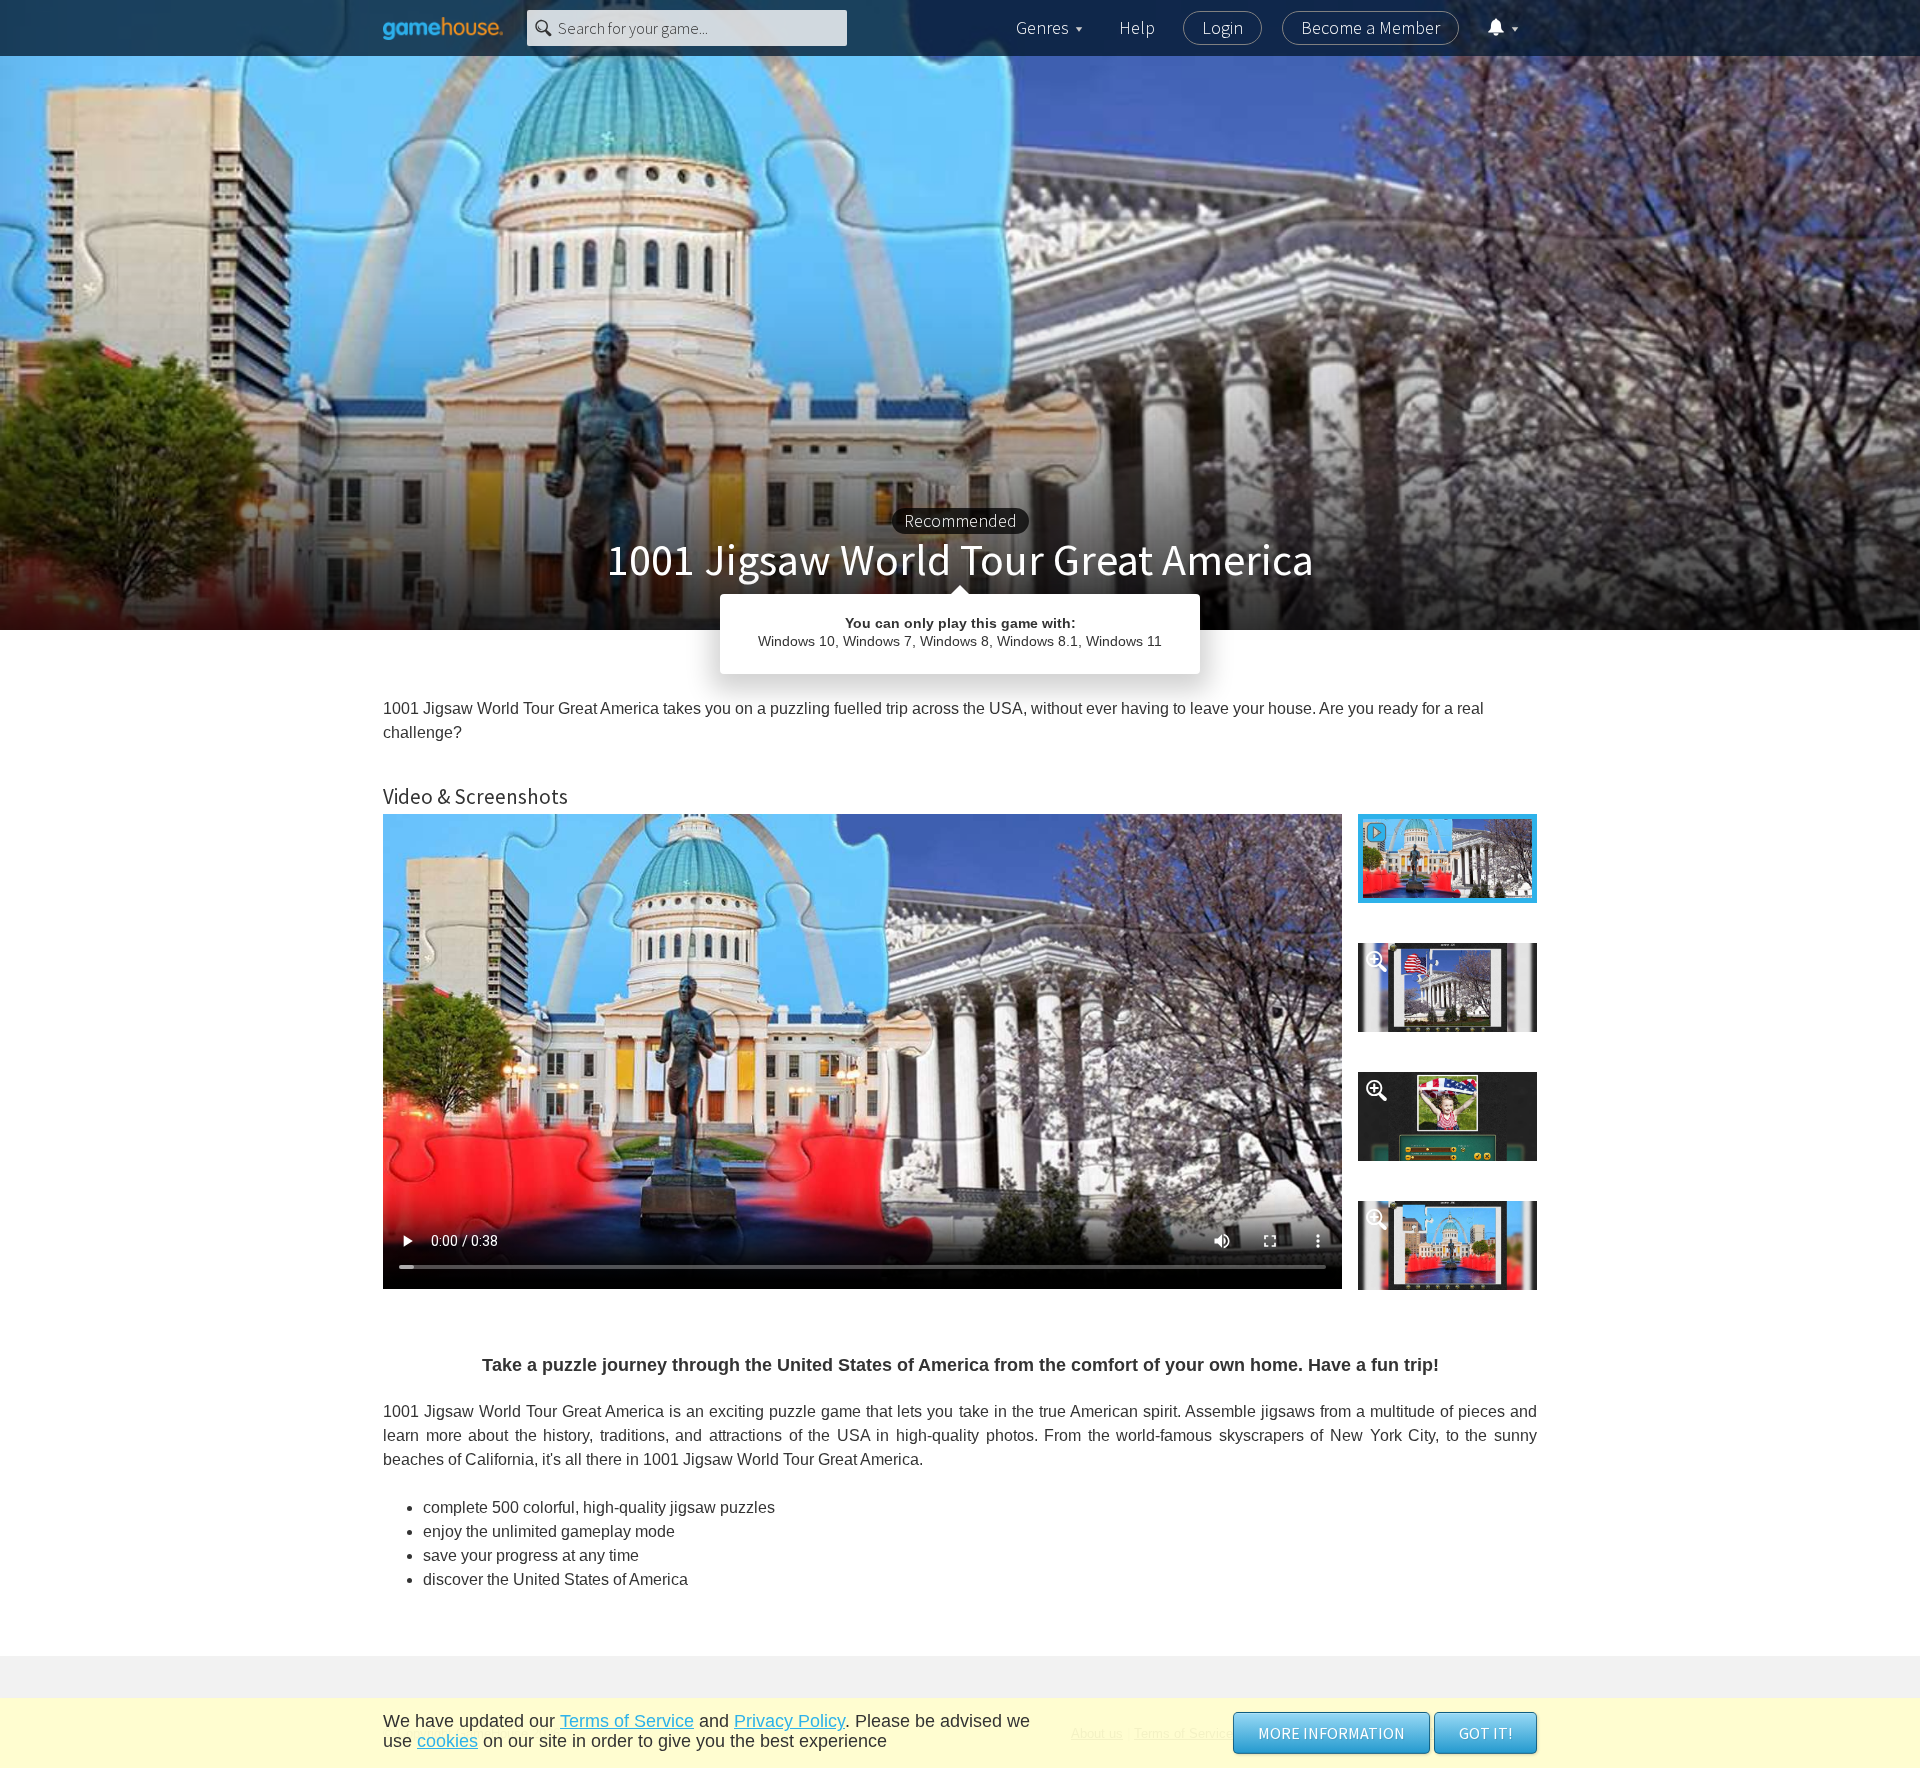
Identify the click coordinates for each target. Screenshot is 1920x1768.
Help (1137, 27)
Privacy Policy (789, 1721)
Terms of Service (627, 1721)
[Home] (443, 28)
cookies (447, 1741)
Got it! (1485, 1733)
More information (1331, 1733)
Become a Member (1370, 27)
